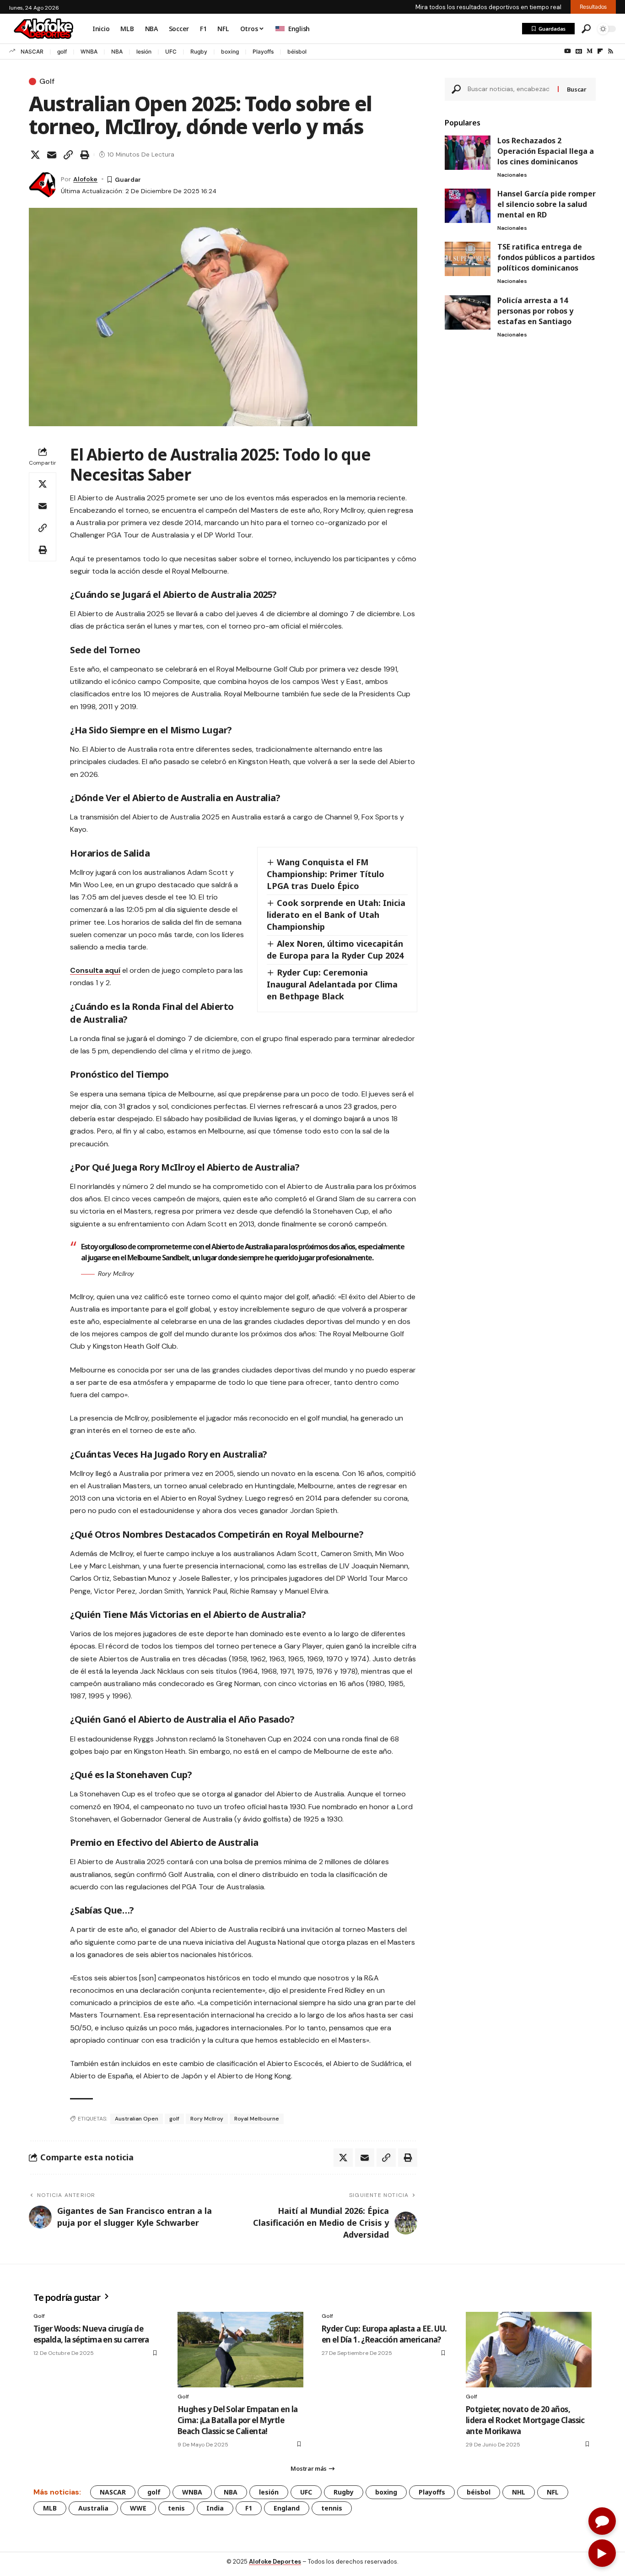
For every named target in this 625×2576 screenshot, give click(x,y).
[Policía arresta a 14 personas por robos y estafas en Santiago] (468, 312)
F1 (249, 2508)
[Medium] (590, 51)
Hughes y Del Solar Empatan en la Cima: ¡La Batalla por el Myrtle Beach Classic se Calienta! (237, 2420)
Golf (47, 81)
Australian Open (137, 2119)
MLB (50, 2508)
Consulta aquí (95, 970)
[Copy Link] (68, 155)
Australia (93, 2508)
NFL (553, 2492)
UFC (171, 52)
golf (62, 52)
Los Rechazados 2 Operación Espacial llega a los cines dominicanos (546, 151)
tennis (332, 2508)
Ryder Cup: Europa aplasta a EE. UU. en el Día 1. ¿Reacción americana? (384, 2334)
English (299, 29)
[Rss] (611, 51)
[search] (586, 29)
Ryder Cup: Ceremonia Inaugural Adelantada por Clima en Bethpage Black (332, 984)
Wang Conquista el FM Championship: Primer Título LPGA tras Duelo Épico (326, 874)
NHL (519, 2492)
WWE (138, 2508)
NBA (117, 52)
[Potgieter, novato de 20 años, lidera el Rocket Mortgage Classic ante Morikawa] (529, 2350)
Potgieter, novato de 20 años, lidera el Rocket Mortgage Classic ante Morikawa (525, 2420)
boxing (230, 52)
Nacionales (512, 175)
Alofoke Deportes (275, 2562)
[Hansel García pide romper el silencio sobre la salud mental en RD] (468, 206)
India (215, 2508)
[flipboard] (600, 51)
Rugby (199, 52)
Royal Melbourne (257, 2119)
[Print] (85, 155)
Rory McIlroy (207, 2119)
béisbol (297, 52)
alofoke (85, 179)
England (287, 2508)
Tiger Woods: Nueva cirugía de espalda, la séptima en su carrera (91, 2334)
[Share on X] (35, 155)
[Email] (52, 155)
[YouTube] (568, 51)
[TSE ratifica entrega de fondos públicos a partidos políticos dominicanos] (468, 259)
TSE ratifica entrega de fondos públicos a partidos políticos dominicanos (546, 257)
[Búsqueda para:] (509, 89)
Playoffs (263, 52)
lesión (144, 52)
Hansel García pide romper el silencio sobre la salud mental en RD (547, 204)
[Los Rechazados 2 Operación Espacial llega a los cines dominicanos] (468, 153)
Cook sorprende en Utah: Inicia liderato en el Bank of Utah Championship (336, 915)
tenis (176, 2508)
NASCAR (32, 52)
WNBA (89, 52)
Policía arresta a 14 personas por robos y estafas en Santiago (535, 311)
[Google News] (579, 51)
